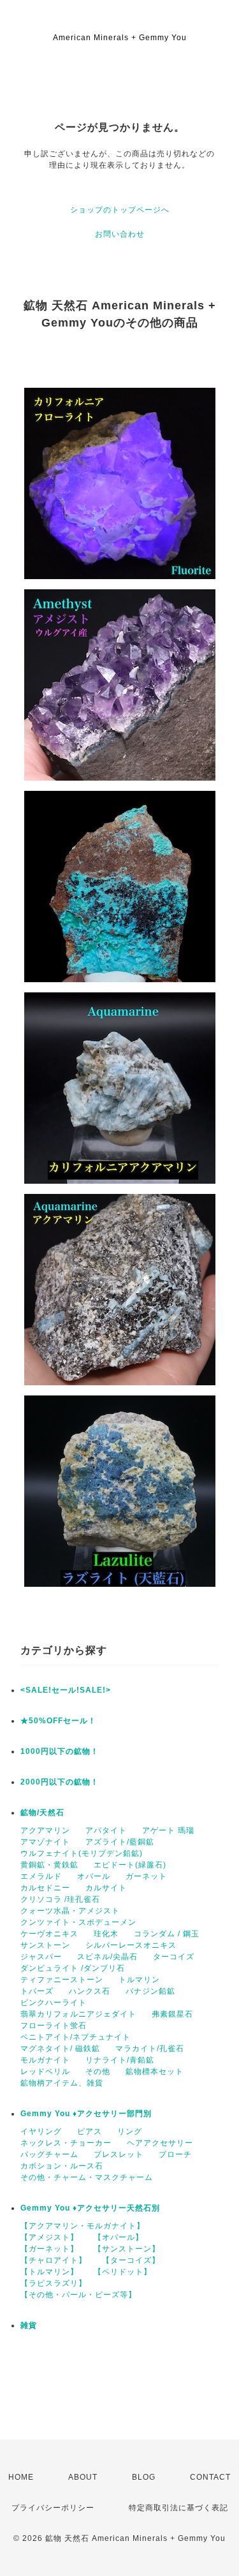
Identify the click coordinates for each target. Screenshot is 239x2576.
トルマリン (139, 1980)
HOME (21, 2477)
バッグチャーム (49, 2154)
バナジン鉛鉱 (150, 1991)
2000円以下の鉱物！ (60, 1782)
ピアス (90, 2131)
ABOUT (83, 2477)
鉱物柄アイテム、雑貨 (62, 2083)
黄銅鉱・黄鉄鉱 (49, 1865)
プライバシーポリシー (53, 2508)
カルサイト (106, 1888)
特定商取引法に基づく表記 (178, 2508)
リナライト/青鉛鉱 (120, 2060)
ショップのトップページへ (120, 210)
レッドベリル (45, 2072)
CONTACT (210, 2477)
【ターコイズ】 (131, 2260)
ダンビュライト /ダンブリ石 (73, 1968)
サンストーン (45, 1945)
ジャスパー (41, 1957)
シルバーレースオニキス (131, 1945)
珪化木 (106, 1934)
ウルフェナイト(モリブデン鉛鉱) (82, 1853)
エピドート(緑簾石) (130, 1865)
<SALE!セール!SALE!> (66, 1690)
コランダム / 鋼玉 (167, 1934)
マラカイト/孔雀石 (150, 2049)
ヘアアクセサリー (160, 2143)
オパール (94, 1876)
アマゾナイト (45, 1842)
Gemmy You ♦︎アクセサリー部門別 (86, 2114)
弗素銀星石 (172, 2014)
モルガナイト (45, 2060)
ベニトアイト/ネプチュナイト (76, 2037)
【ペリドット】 (123, 2272)
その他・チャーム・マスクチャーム (87, 2177)
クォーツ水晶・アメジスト (70, 1911)
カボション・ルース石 (62, 2166)
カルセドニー (45, 1888)
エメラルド (41, 1876)
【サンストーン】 (127, 2249)
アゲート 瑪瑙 (168, 1830)
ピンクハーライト (54, 2003)
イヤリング (41, 2131)
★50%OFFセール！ (58, 1721)
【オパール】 (119, 2237)
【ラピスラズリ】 (54, 2283)
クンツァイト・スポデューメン (78, 1922)
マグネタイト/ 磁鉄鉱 (60, 2049)
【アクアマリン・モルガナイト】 (83, 2226)
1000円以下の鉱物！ (60, 1751)
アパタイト (106, 1830)
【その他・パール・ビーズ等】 (78, 2295)
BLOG (144, 2477)
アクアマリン (45, 1830)
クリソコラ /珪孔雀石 (60, 1899)
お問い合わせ (120, 234)
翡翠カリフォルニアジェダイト (78, 2014)
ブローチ (175, 2154)
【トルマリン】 (49, 2272)
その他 (98, 2072)
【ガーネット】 (49, 2249)
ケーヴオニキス (49, 1934)
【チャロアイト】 (54, 2260)
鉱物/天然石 (42, 1813)
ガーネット (146, 1876)
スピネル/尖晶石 (107, 1957)
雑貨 (29, 2325)
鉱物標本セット (155, 2072)
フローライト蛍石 (54, 2026)
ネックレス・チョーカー (66, 2143)
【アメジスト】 (49, 2237)
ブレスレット (119, 2154)
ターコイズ (174, 1957)
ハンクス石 (90, 1991)
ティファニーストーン (62, 1980)
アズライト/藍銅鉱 (120, 1842)
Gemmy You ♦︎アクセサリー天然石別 (90, 2208)
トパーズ (37, 1991)
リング (130, 2131)
